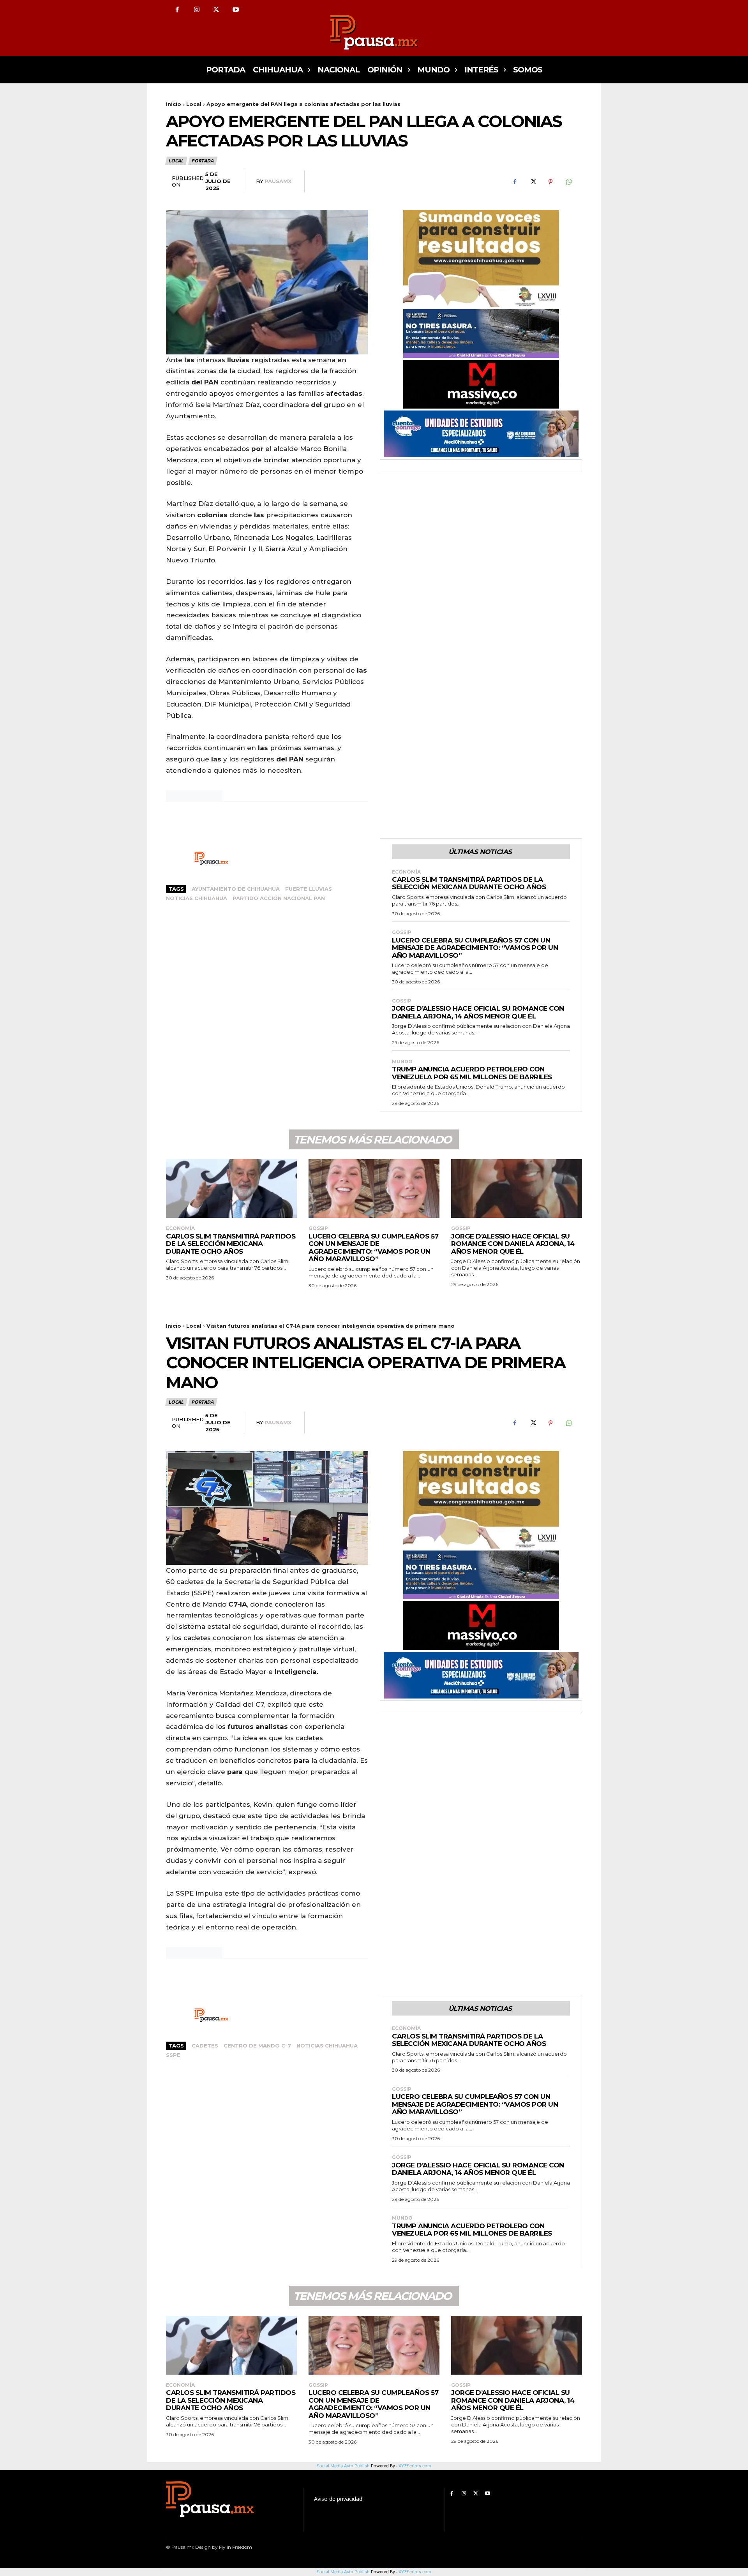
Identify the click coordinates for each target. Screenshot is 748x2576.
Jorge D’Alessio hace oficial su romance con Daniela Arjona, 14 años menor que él (478, 1012)
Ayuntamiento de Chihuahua (236, 889)
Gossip (402, 932)
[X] (216, 10)
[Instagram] (197, 10)
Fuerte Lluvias (309, 889)
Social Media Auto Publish (343, 2572)
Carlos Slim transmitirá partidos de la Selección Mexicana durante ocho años (469, 883)
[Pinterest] (550, 182)
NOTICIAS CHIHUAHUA (197, 898)
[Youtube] (236, 10)
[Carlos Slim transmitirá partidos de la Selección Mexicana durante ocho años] (231, 1188)
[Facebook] (177, 10)
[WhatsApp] (568, 182)
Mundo (402, 1062)
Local (194, 104)
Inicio (174, 104)
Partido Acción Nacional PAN (279, 898)
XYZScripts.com (415, 2572)
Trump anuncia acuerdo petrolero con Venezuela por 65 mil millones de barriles (472, 1073)
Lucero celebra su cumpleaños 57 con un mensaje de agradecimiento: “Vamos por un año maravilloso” (475, 948)
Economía (406, 872)
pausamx (278, 181)
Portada (202, 161)
